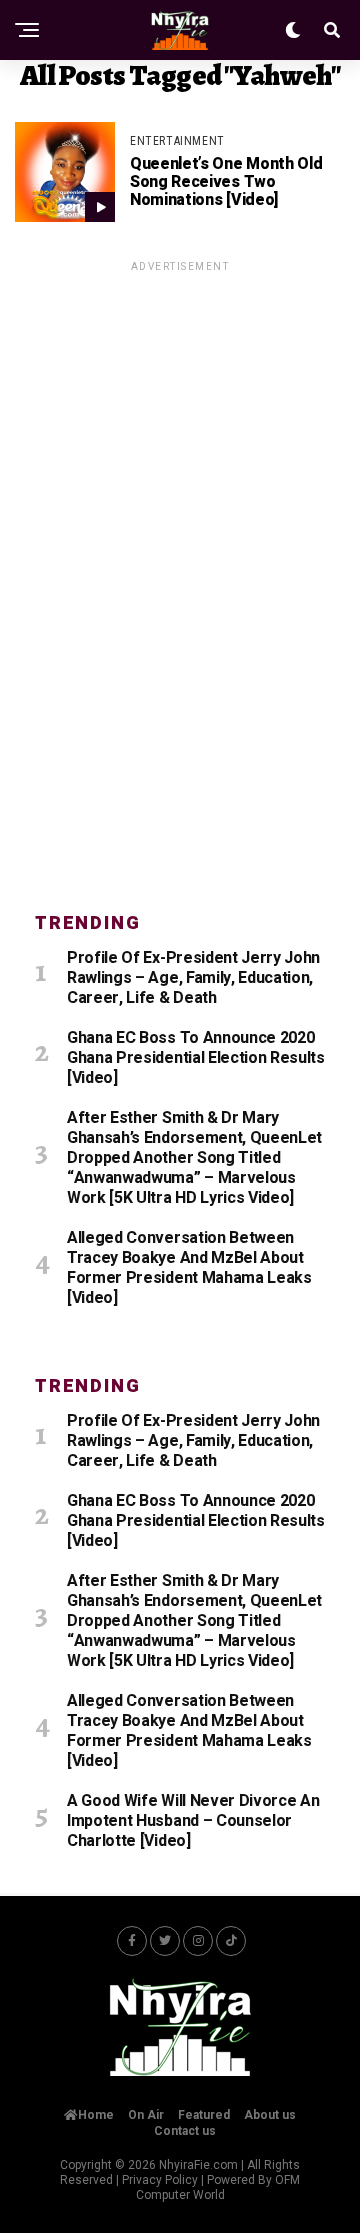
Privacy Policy (160, 2180)
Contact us (185, 2131)
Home (96, 2115)
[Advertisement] (180, 575)
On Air (146, 2115)
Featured (204, 2115)
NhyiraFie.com (198, 2165)
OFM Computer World (218, 2187)
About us (270, 2115)
